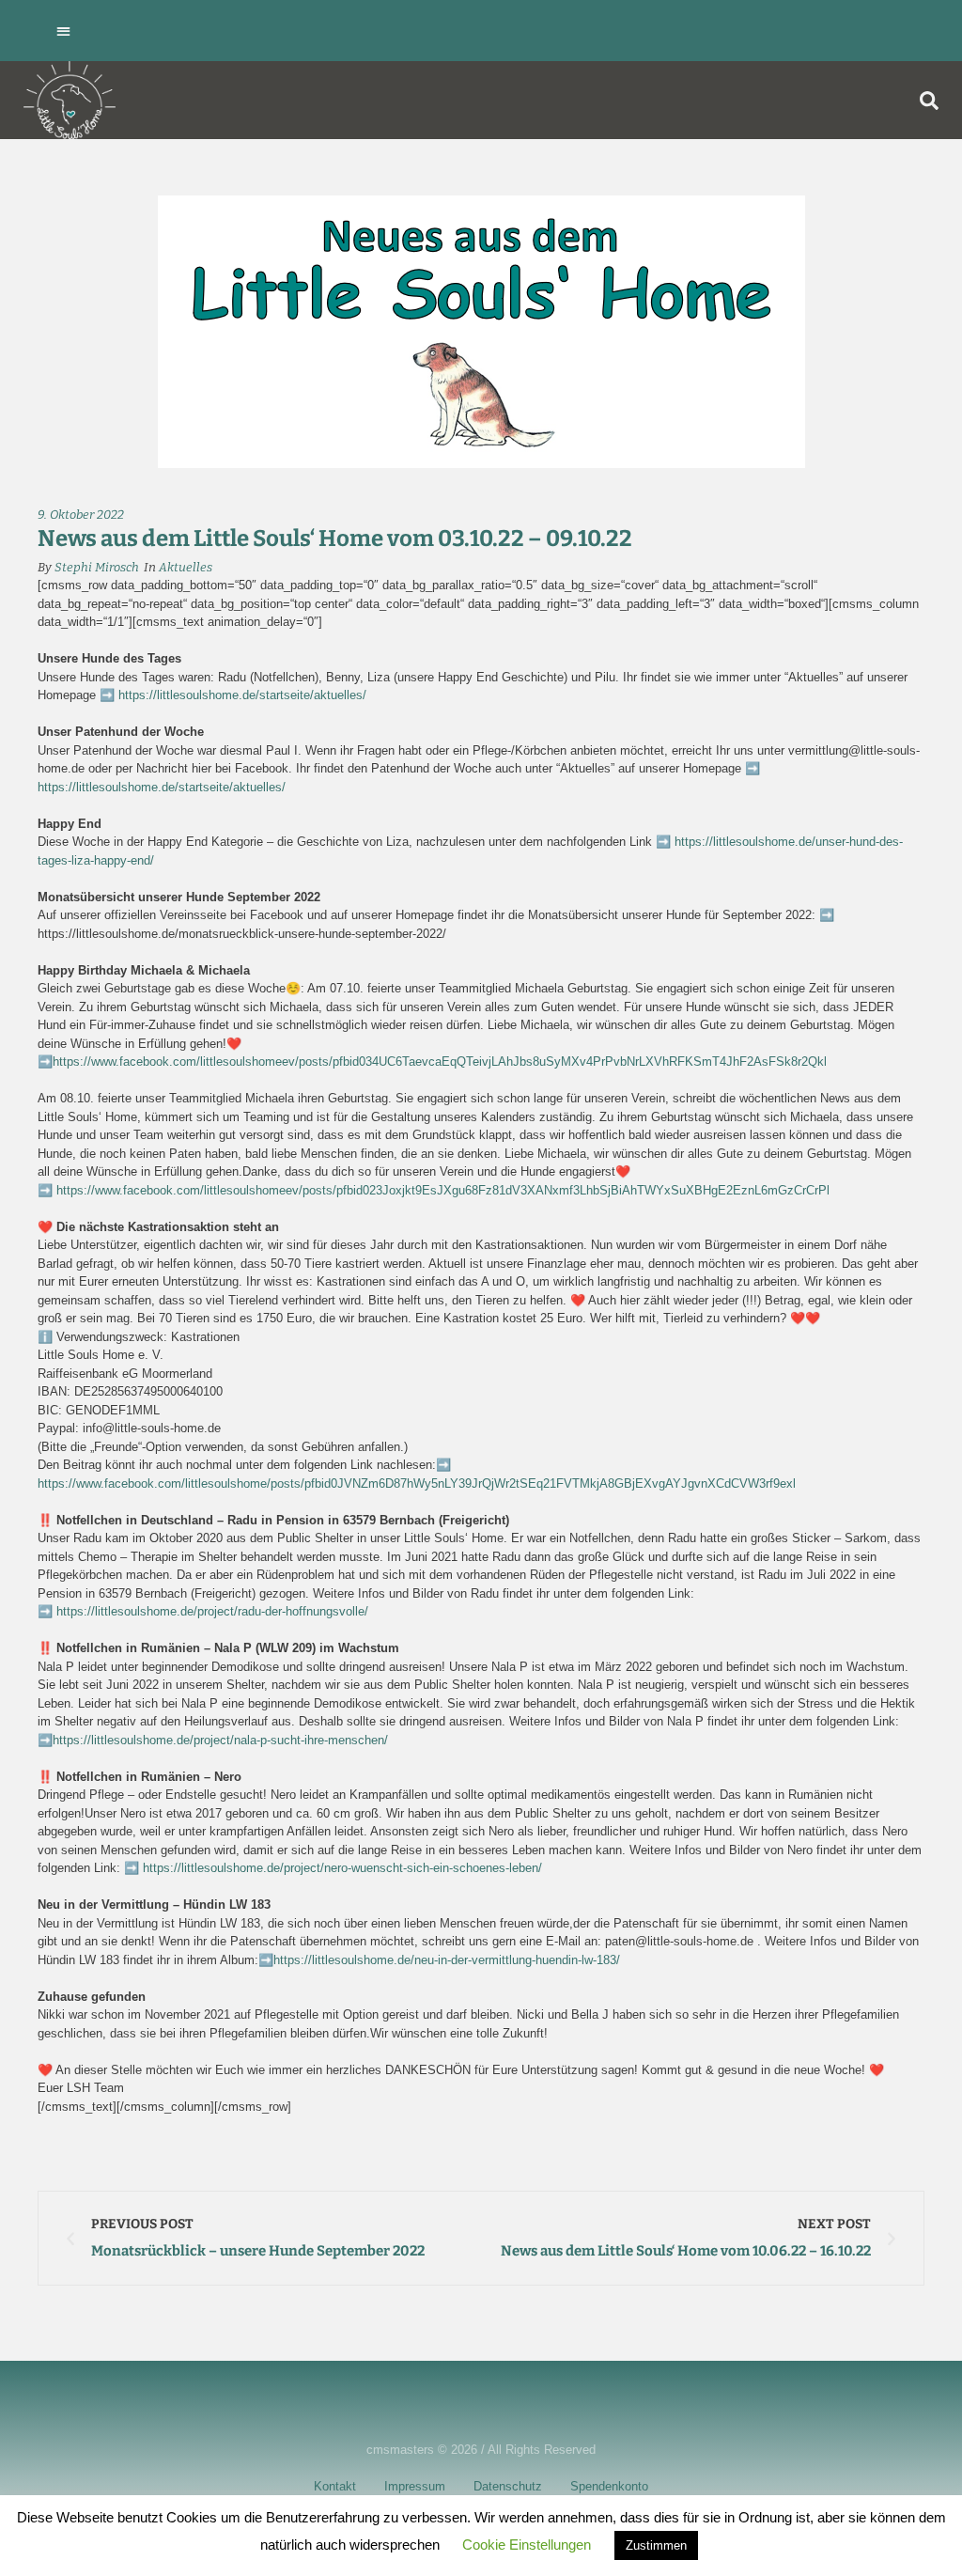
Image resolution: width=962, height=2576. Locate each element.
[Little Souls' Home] (70, 100)
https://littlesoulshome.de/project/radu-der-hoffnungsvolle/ (210, 1611)
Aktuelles (186, 567)
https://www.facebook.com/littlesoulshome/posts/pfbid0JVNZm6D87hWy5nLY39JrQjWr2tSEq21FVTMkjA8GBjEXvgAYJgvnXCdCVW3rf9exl (417, 1483)
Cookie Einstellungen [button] (527, 2545)
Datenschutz (508, 2486)
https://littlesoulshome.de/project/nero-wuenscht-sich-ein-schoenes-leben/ (342, 1868)
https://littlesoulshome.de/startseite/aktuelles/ (242, 695)
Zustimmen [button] (656, 2545)
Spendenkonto (609, 2486)
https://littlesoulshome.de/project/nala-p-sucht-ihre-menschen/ (220, 1740)
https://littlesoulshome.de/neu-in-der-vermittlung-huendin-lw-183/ (447, 1960)
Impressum (415, 2486)
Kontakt (335, 2486)
